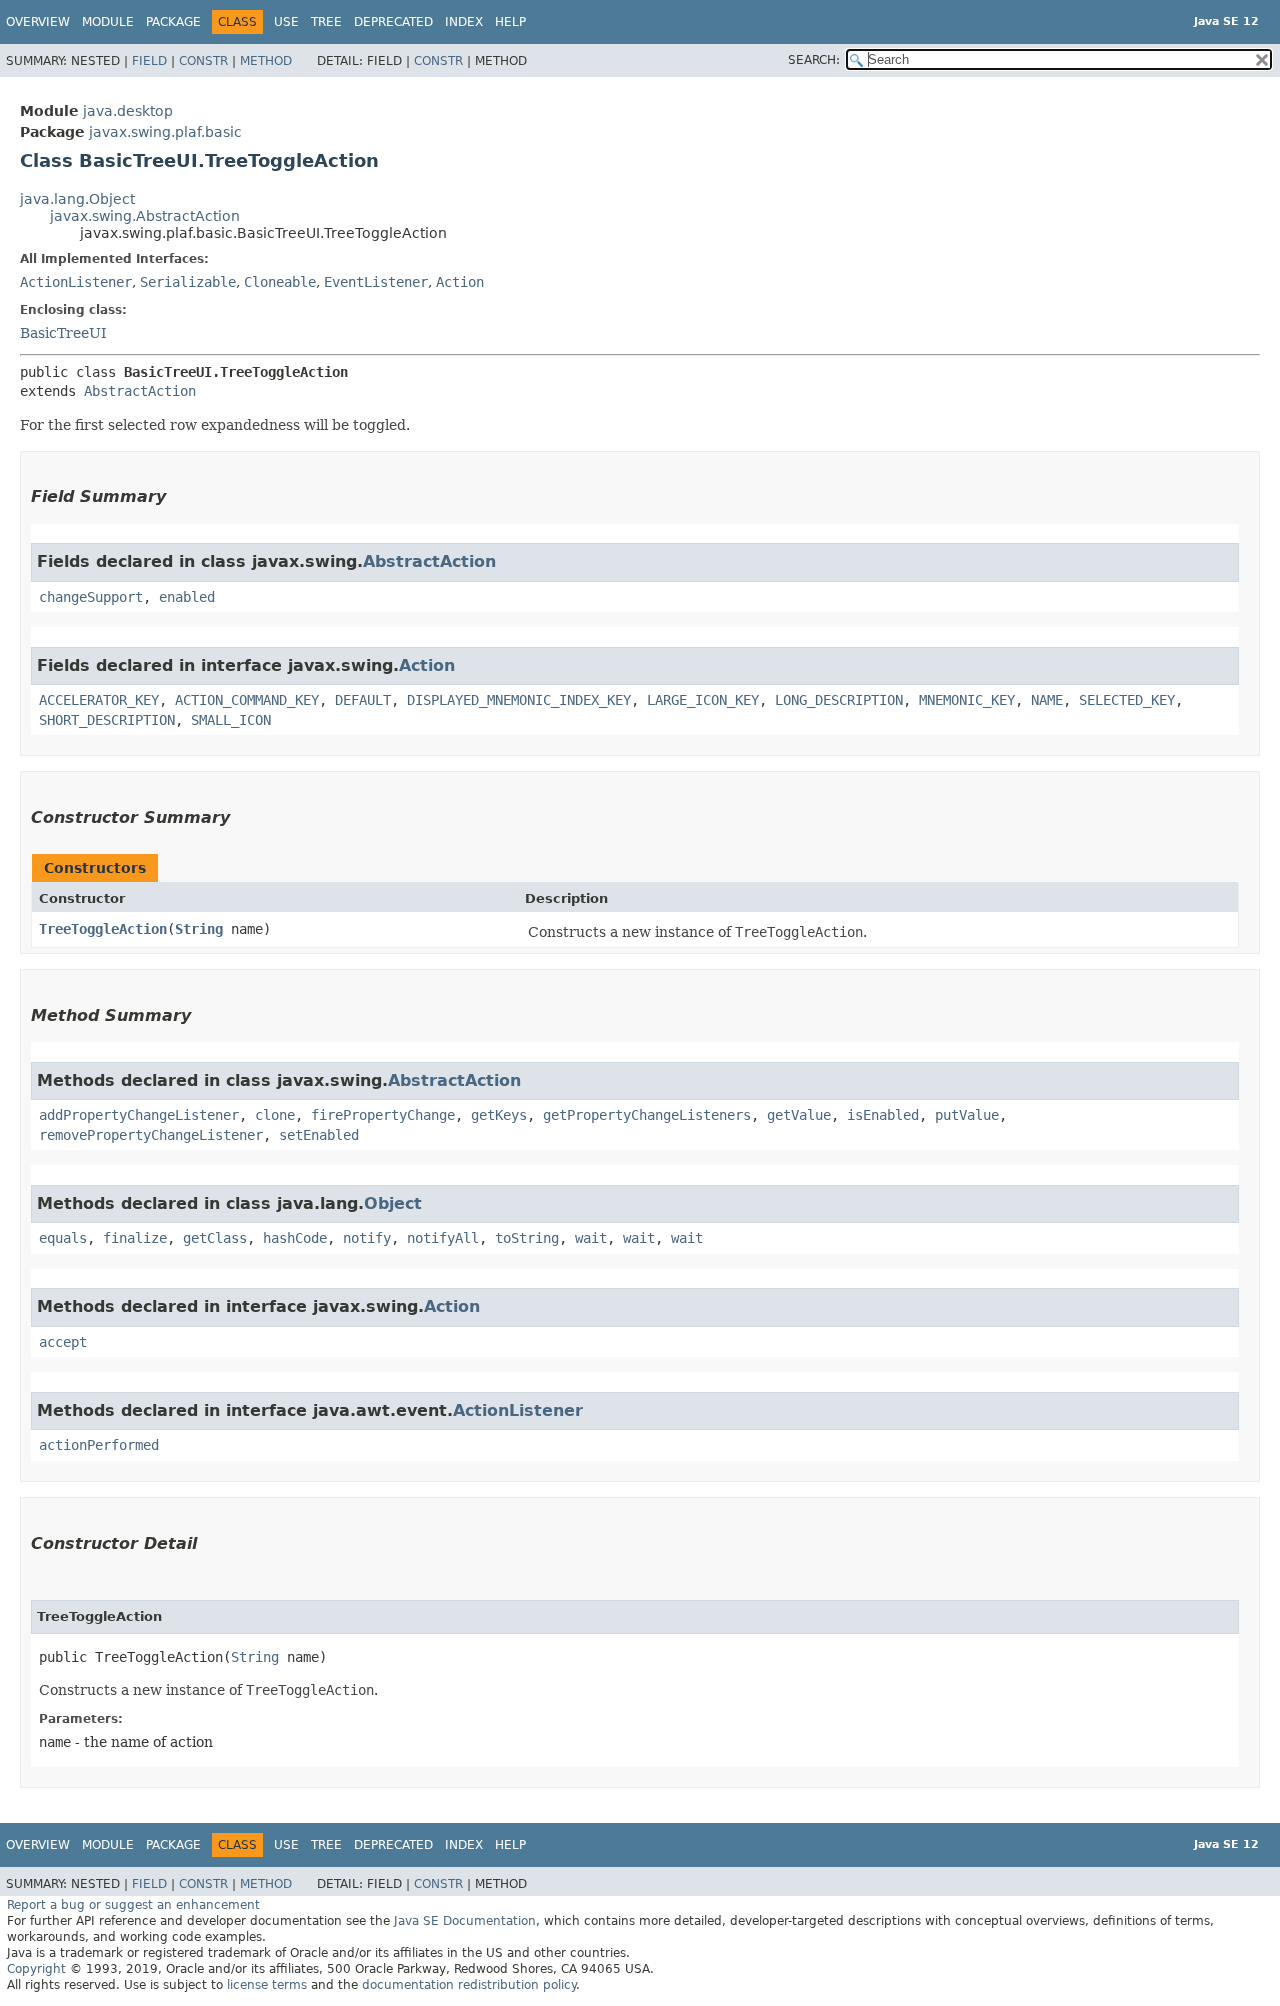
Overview (38, 22)
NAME (1047, 700)
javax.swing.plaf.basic (165, 132)
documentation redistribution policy (469, 1985)
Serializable (188, 282)
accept (63, 1342)
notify (367, 1238)
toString (527, 1238)
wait (591, 1238)
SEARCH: (814, 60)
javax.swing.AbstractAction (145, 216)
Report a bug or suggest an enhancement (133, 1905)
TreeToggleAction (103, 929)
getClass (215, 1238)
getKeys (499, 1115)
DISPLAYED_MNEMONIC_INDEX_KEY (519, 700)
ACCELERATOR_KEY (99, 700)
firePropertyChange (383, 1115)
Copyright (36, 1969)
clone (275, 1115)
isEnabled (883, 1115)
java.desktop (128, 111)
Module (108, 22)
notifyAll (443, 1238)
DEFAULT (363, 700)
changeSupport (91, 597)
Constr (203, 61)
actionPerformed (99, 1445)
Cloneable (280, 282)
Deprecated (393, 22)
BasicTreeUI (63, 333)
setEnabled (319, 1135)
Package (173, 22)
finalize (135, 1238)
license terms (267, 1985)
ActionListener (76, 282)
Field (149, 61)
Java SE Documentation (465, 1921)
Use (286, 22)
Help (510, 22)
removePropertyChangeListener (151, 1135)
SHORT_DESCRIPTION (107, 720)
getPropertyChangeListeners (647, 1115)
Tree (326, 22)
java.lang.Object (77, 199)
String (199, 929)
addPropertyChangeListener (139, 1115)
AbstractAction (140, 391)
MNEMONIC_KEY (967, 700)
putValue (967, 1115)
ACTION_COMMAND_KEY (247, 700)
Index (464, 22)
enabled (187, 597)
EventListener (376, 282)
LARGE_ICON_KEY (703, 700)
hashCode (295, 1238)
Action (460, 282)
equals (63, 1238)
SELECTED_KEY (1127, 700)
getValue (799, 1115)
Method (266, 61)
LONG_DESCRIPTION (839, 700)
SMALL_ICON (231, 720)
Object (393, 1203)
